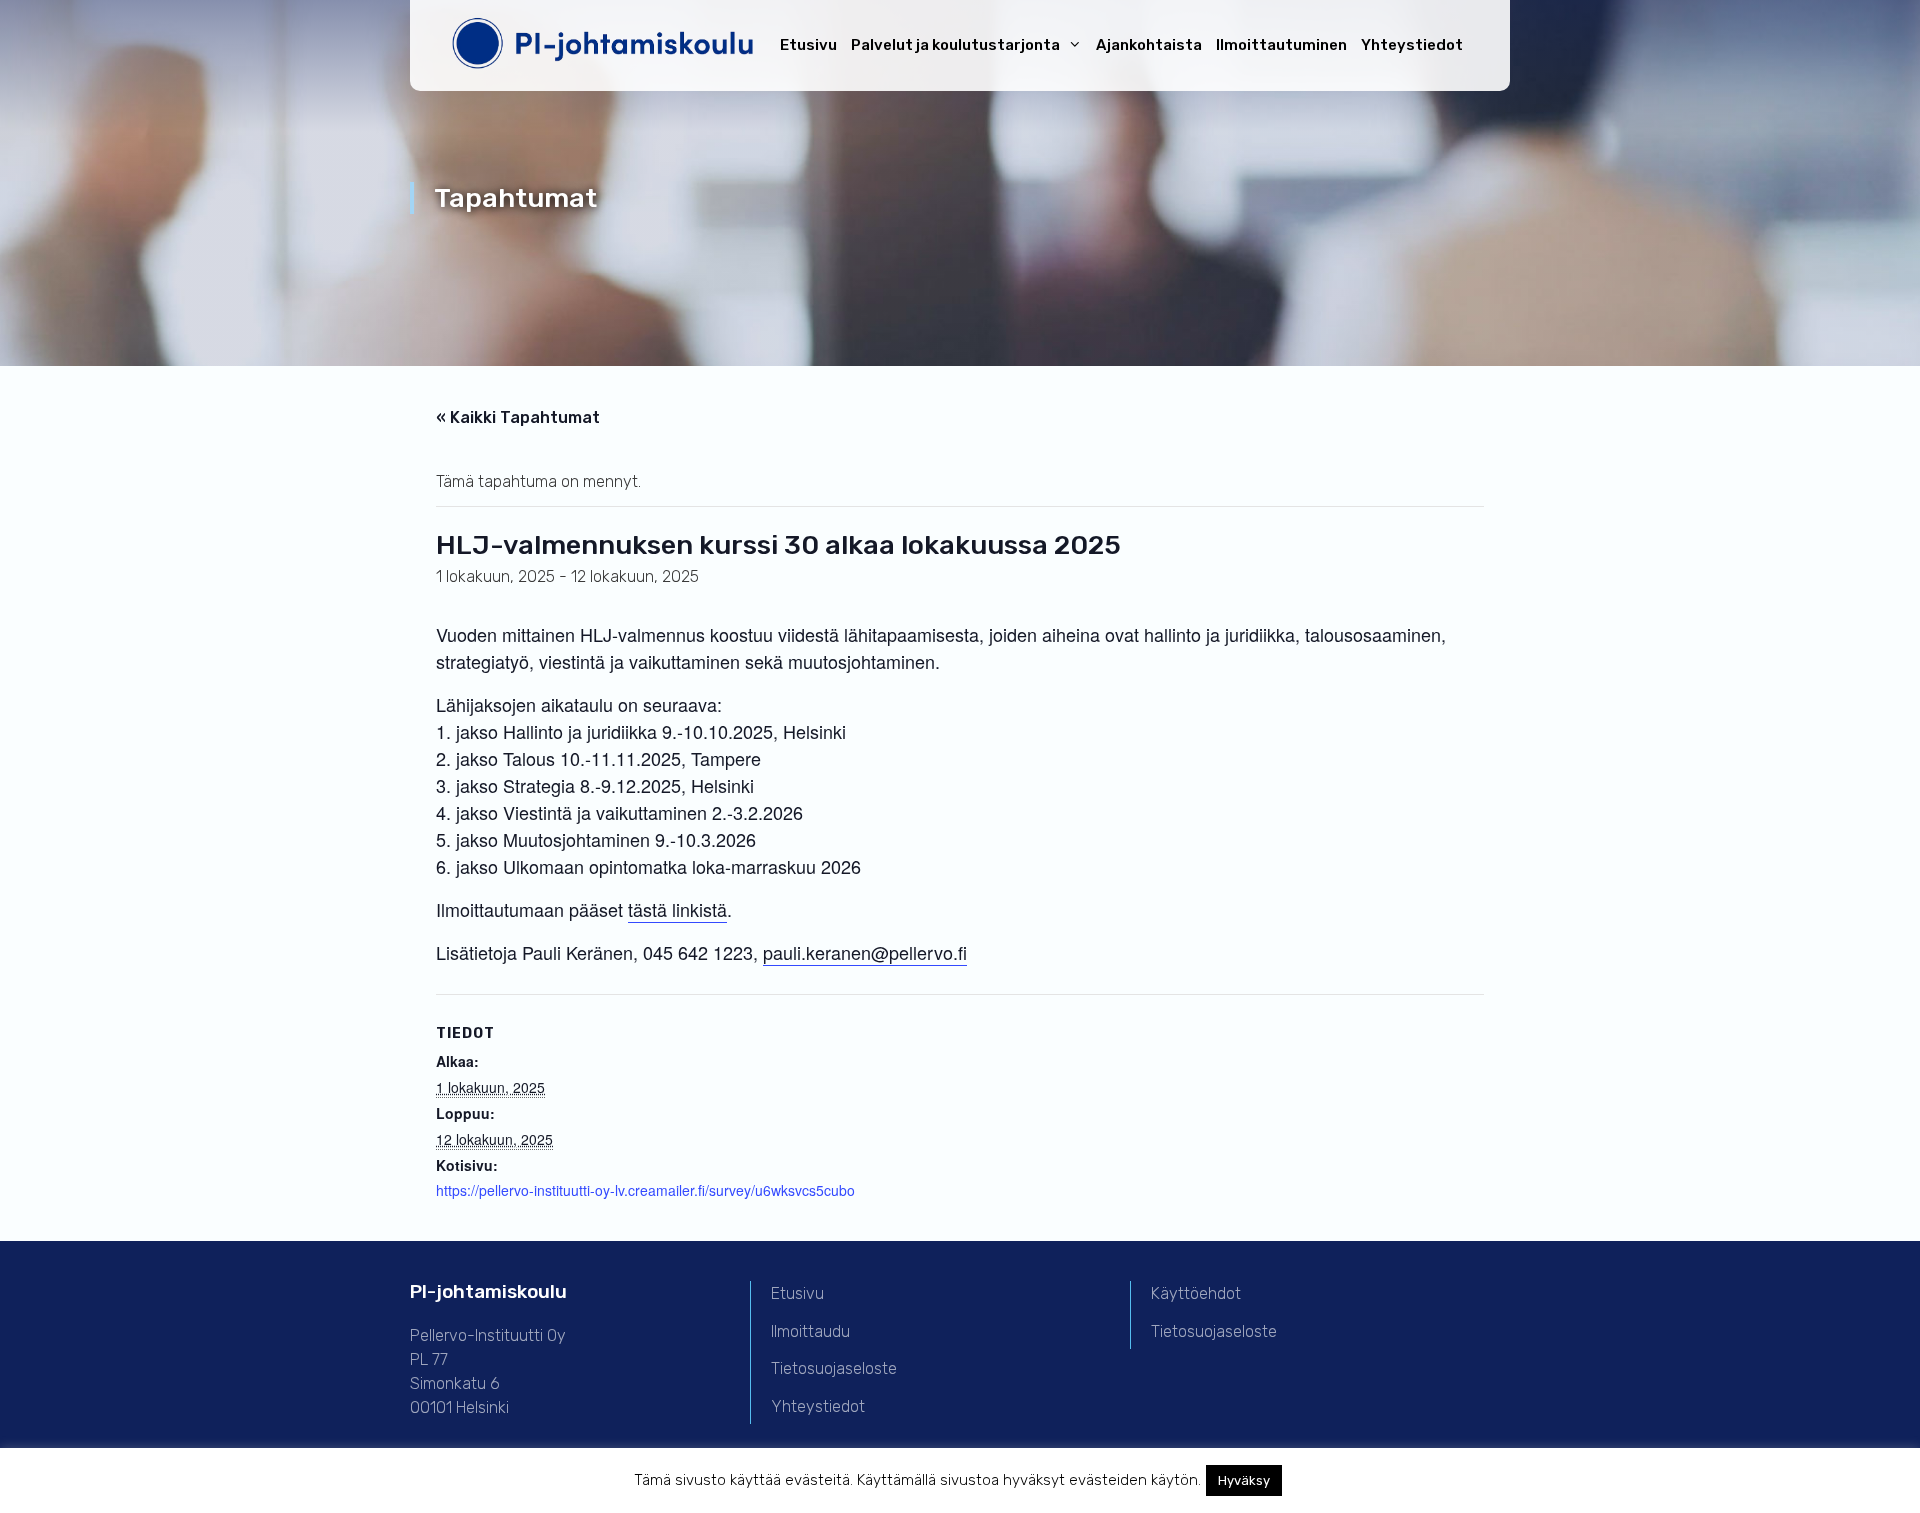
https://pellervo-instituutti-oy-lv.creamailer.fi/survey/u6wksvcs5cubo (645, 1190)
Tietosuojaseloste (834, 1368)
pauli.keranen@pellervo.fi (865, 952)
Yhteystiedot (1412, 45)
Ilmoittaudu (810, 1331)
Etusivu (808, 45)
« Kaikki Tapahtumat (518, 417)
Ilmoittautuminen (1281, 45)
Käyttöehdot (1196, 1293)
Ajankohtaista (1149, 45)
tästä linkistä (677, 909)
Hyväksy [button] (1244, 1480)
